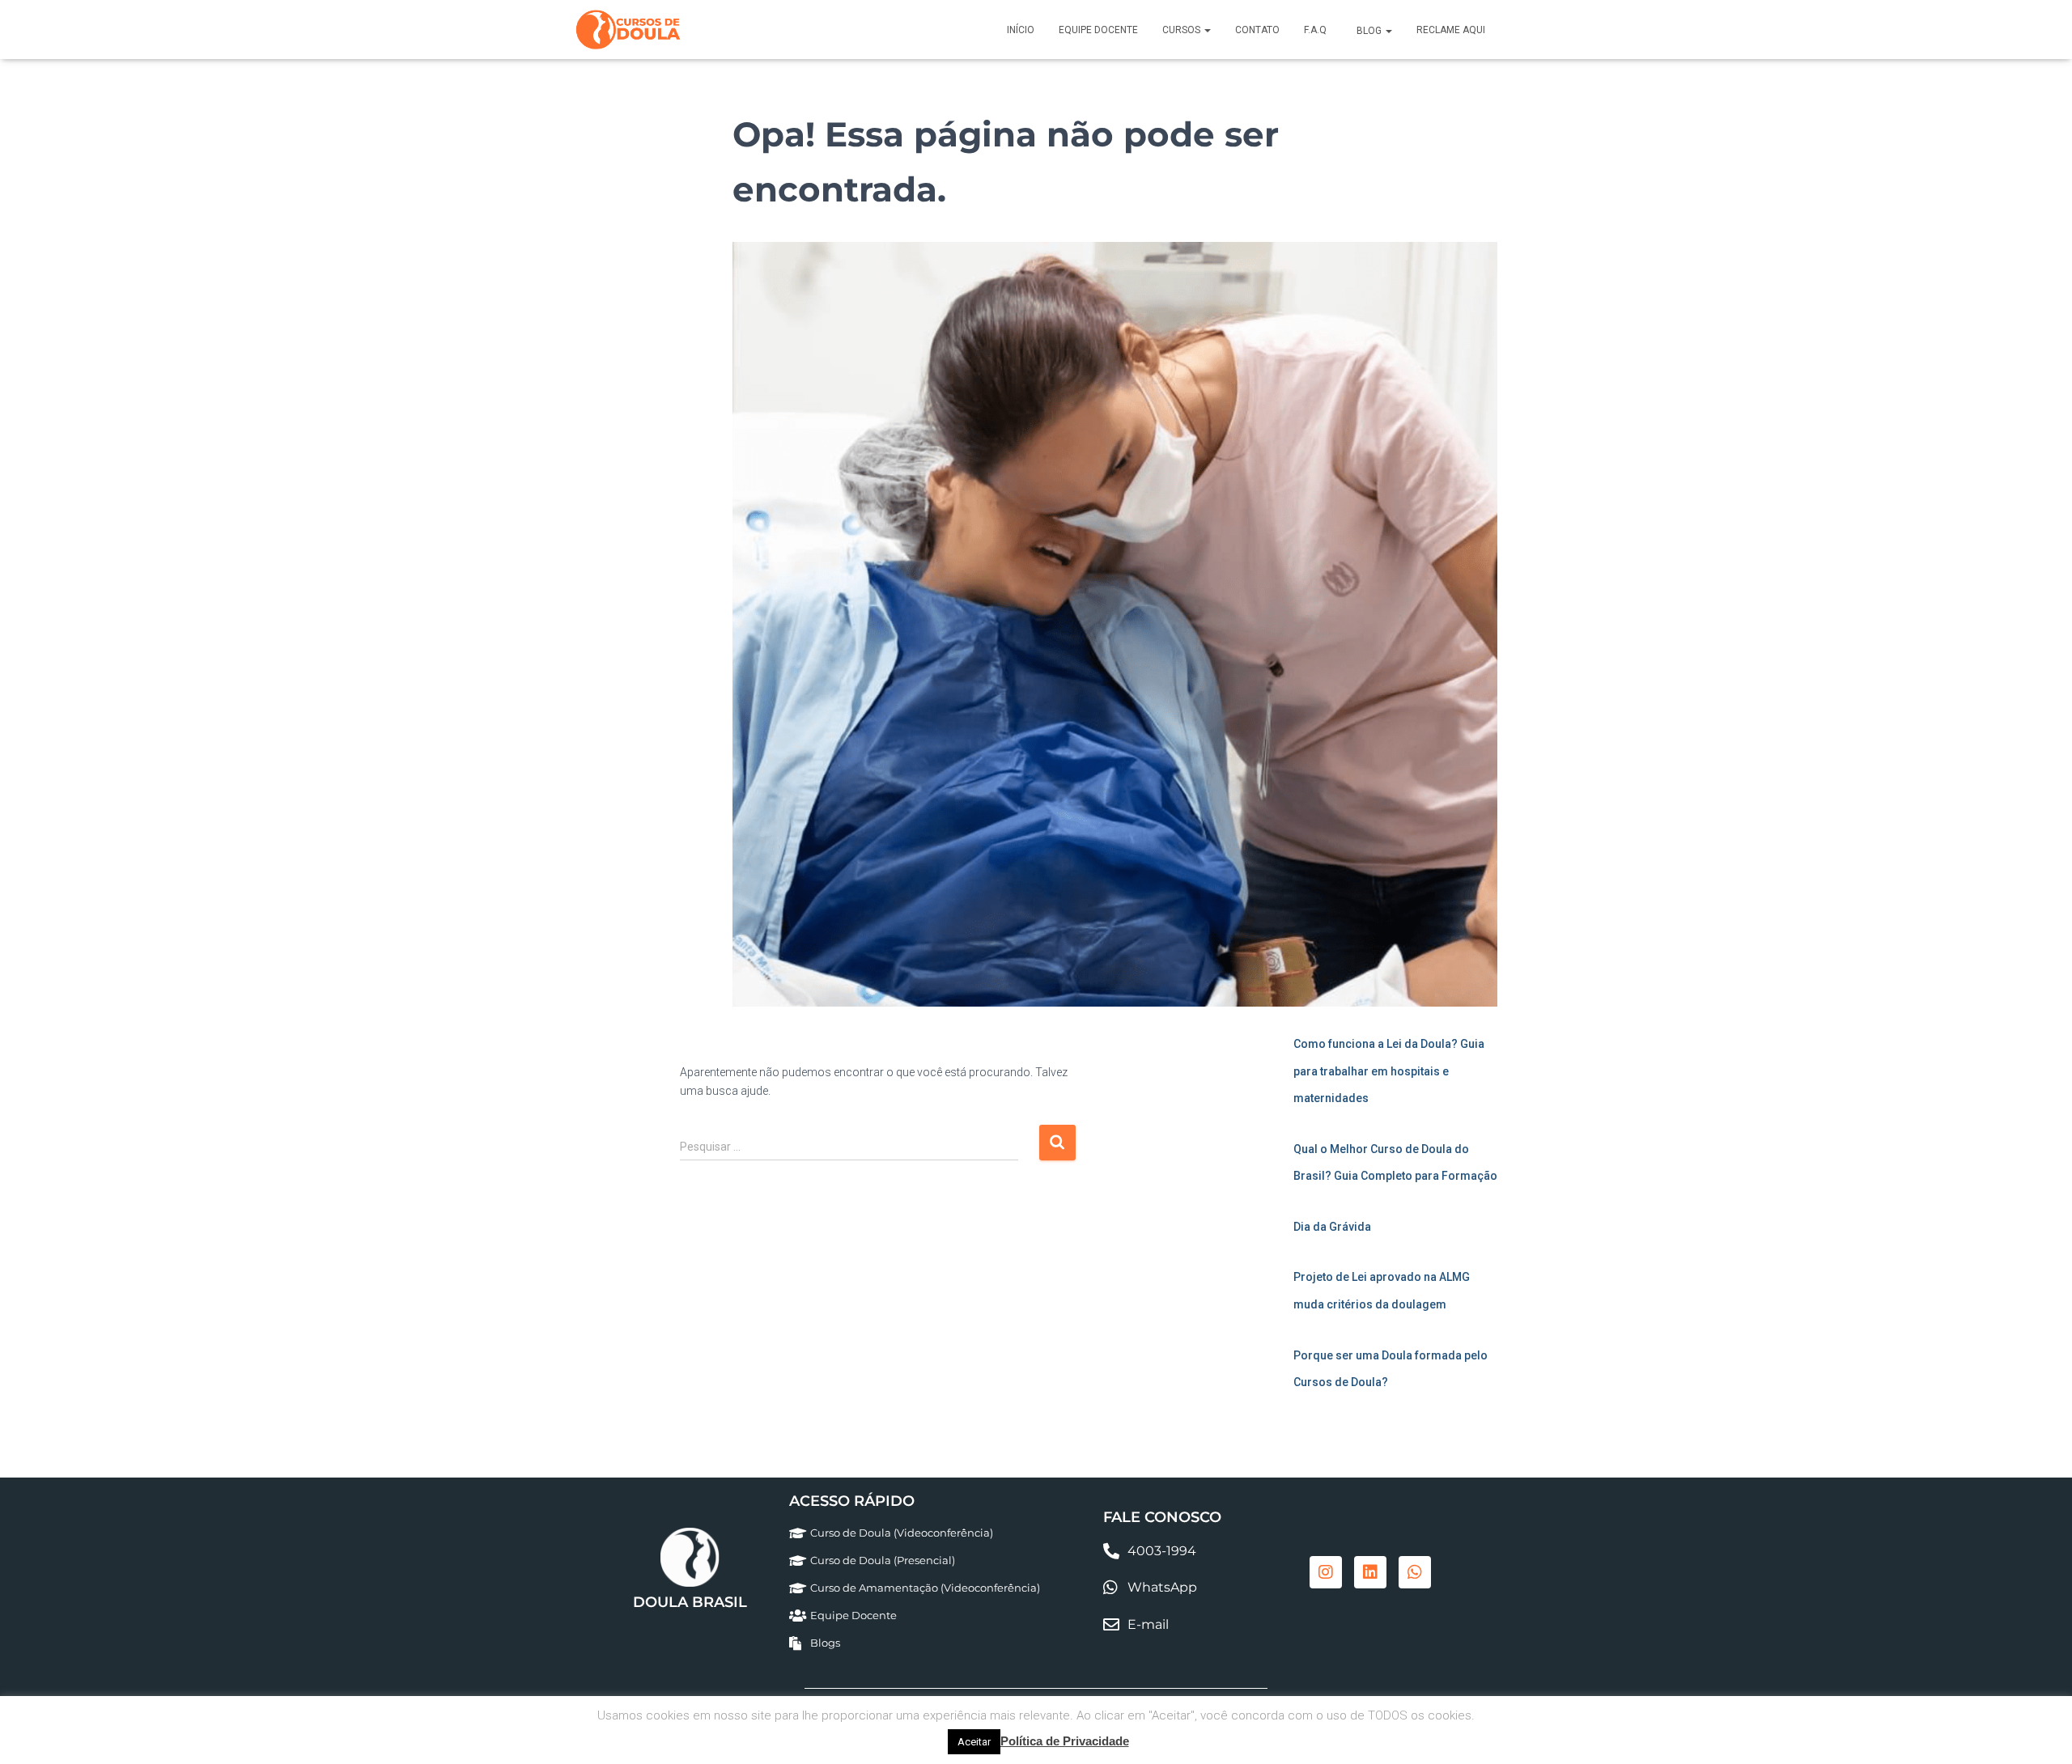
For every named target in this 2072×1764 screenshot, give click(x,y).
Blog (1369, 31)
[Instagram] (1326, 1572)
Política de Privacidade (1065, 1741)
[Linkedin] (1370, 1572)
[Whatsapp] (1415, 1572)
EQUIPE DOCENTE (1098, 30)
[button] (1207, 30)
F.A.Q (1315, 30)
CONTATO (1257, 30)
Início (1021, 30)
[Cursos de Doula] (628, 30)
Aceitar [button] (974, 1742)
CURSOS (1182, 30)
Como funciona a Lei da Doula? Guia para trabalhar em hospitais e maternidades (1389, 1071)
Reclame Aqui (1451, 30)
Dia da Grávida (1332, 1227)
